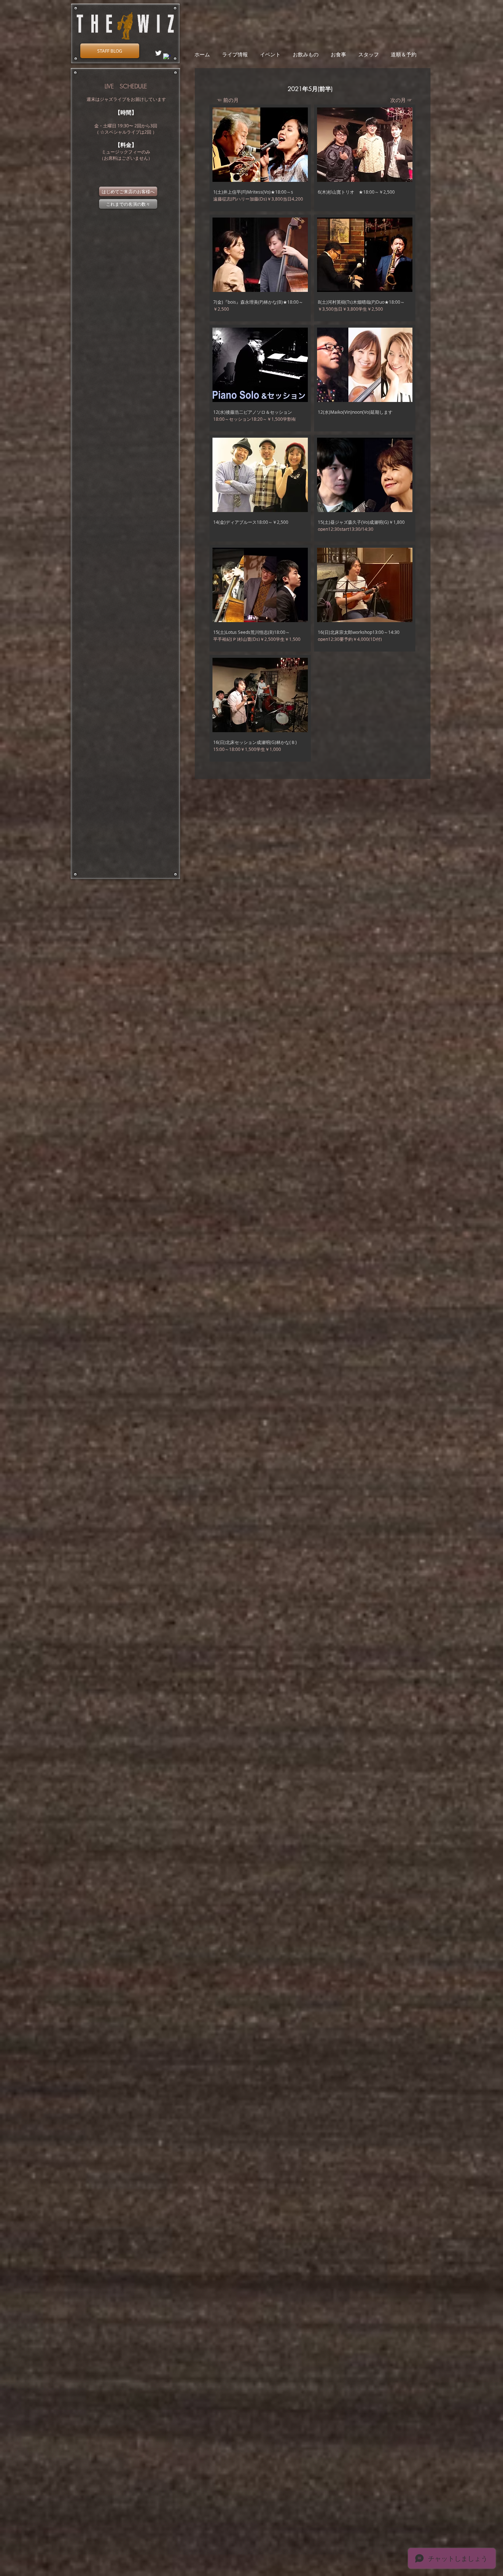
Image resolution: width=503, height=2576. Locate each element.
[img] (365, 158)
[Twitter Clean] (158, 53)
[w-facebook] (167, 57)
